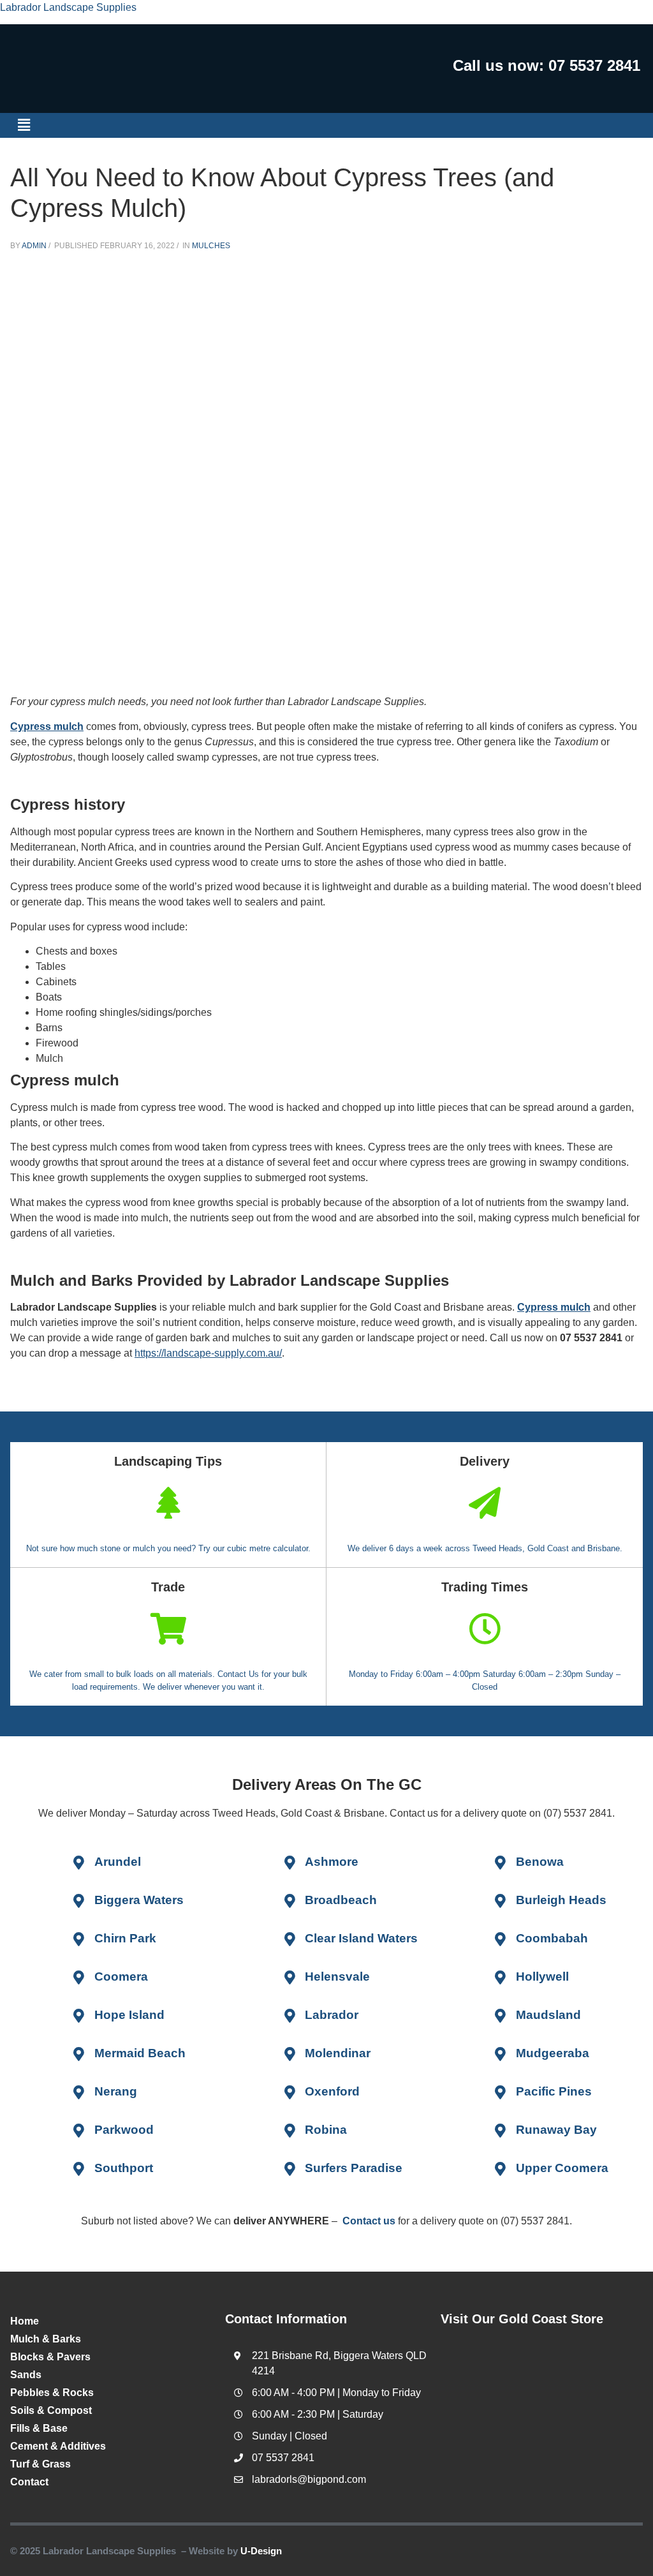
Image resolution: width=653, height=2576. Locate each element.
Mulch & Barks (46, 2339)
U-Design (261, 2551)
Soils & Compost (51, 2410)
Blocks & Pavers (50, 2357)
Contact (29, 2482)
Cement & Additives (58, 2446)
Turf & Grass (40, 2464)
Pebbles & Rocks (52, 2393)
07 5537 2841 (594, 65)
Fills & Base (39, 2428)
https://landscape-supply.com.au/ (208, 1353)
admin (34, 246)
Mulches (211, 246)
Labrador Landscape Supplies (68, 7)
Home (25, 2321)
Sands (26, 2375)
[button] (24, 125)
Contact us (369, 2221)
